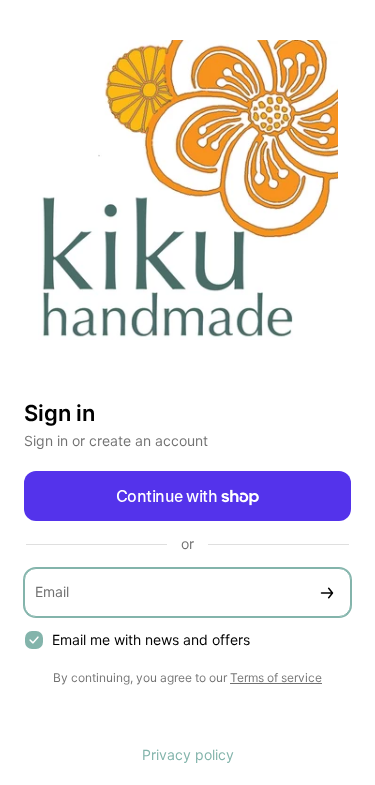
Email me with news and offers (151, 639)
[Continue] (327, 592)
